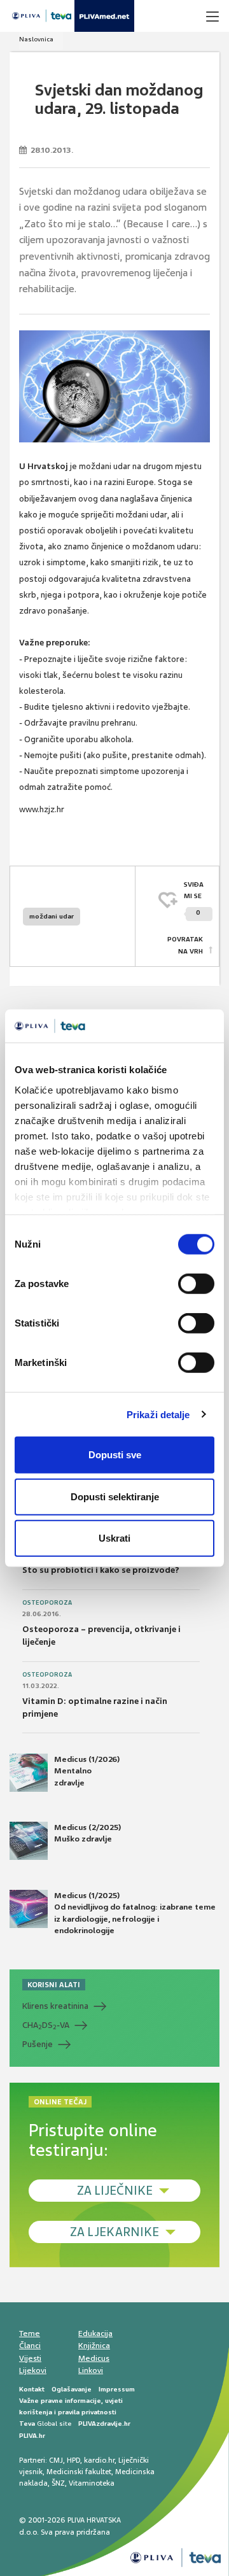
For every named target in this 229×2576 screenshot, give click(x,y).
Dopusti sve (115, 1455)
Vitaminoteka (92, 2483)
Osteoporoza (47, 1603)
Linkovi (91, 2370)
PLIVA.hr (32, 2436)
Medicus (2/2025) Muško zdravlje (87, 1833)
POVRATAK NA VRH (185, 945)
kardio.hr (99, 2460)
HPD (73, 2460)
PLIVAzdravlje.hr (104, 2424)
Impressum (117, 2389)
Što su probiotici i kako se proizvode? (101, 1570)
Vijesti (30, 2358)
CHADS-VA (46, 2025)
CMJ (56, 2460)
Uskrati (114, 1538)
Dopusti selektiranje (115, 1496)
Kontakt (32, 2389)
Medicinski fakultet (79, 2472)
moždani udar (52, 916)
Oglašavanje (72, 2389)
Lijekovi (33, 2370)
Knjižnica (94, 2346)
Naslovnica (36, 39)
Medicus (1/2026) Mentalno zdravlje (87, 1771)
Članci (30, 2346)
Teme (30, 2333)
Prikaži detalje (158, 1414)
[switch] (196, 1284)
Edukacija (95, 2333)
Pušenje (38, 2044)
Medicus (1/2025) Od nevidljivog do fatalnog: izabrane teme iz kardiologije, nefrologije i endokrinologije (135, 1913)
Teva (27, 2424)
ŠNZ (58, 2483)
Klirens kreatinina (55, 2006)
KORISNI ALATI (54, 1985)
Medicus (94, 2358)
